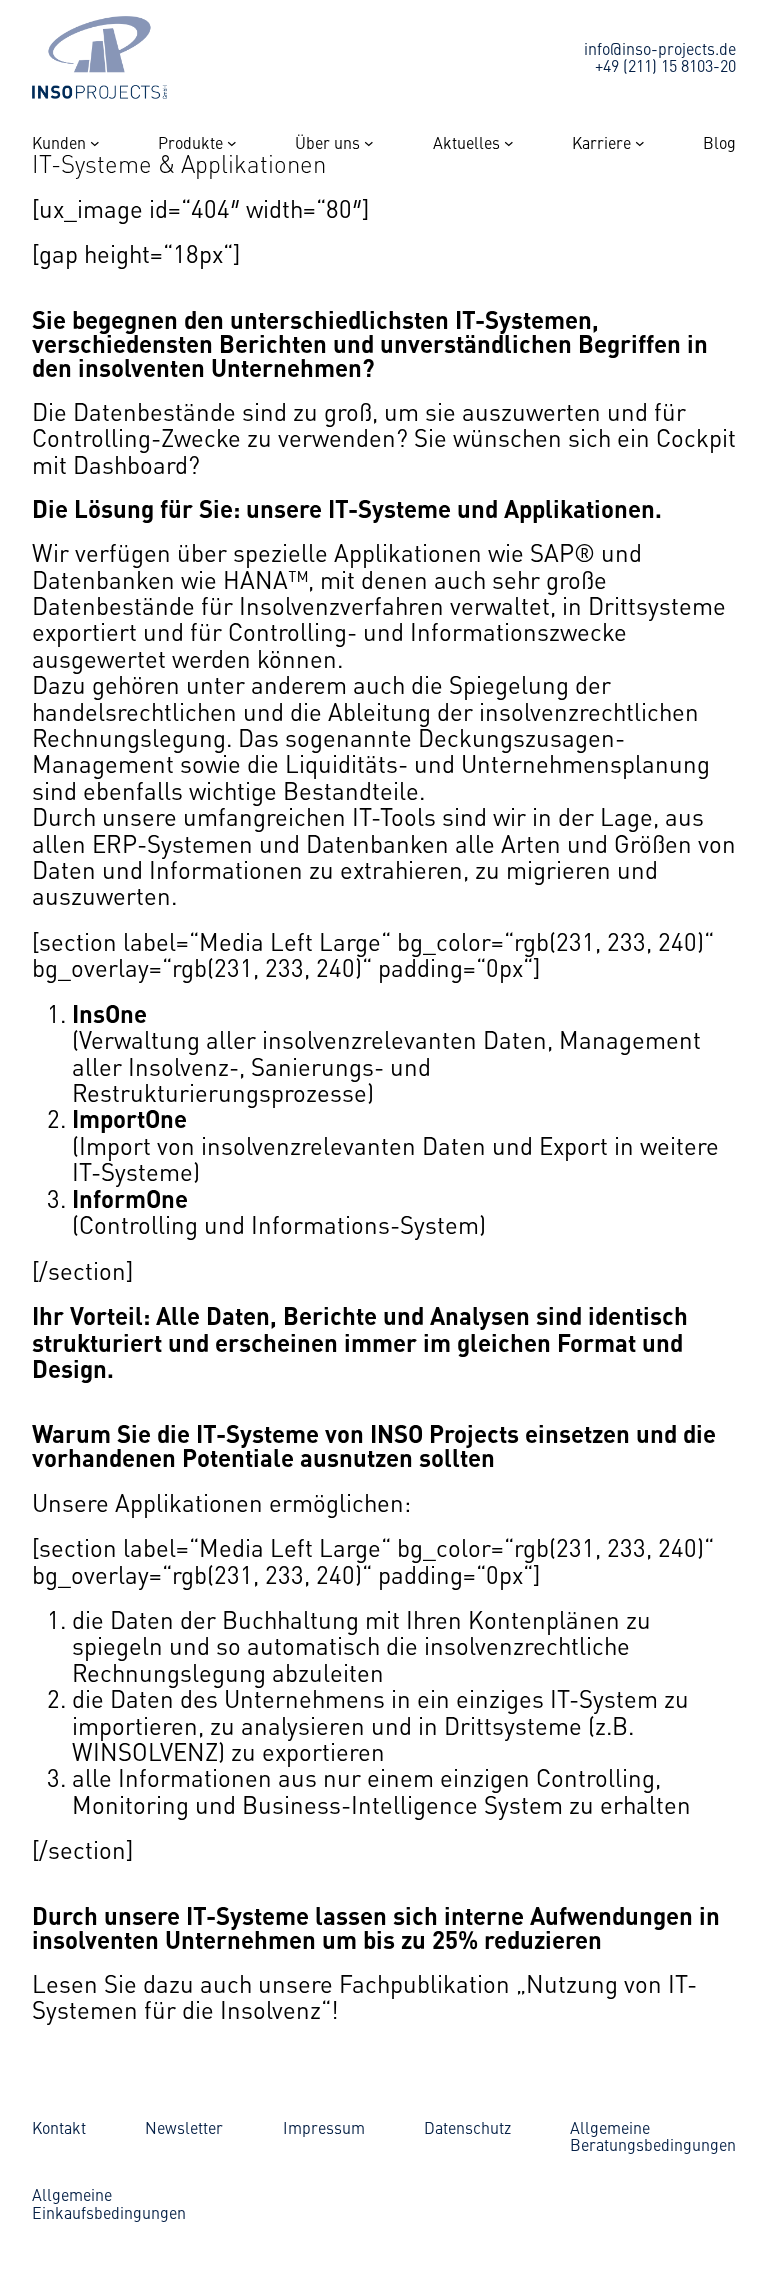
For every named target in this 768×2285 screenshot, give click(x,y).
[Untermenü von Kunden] (95, 143)
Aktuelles (466, 143)
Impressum (324, 2127)
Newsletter (184, 2127)
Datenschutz (467, 2127)
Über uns (327, 143)
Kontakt (59, 2127)
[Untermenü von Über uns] (369, 143)
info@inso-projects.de (660, 48)
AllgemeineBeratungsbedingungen (653, 2136)
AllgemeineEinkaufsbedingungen (109, 2203)
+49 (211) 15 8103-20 (665, 65)
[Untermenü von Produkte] (232, 143)
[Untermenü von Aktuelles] (509, 143)
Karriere (601, 143)
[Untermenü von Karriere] (640, 143)
